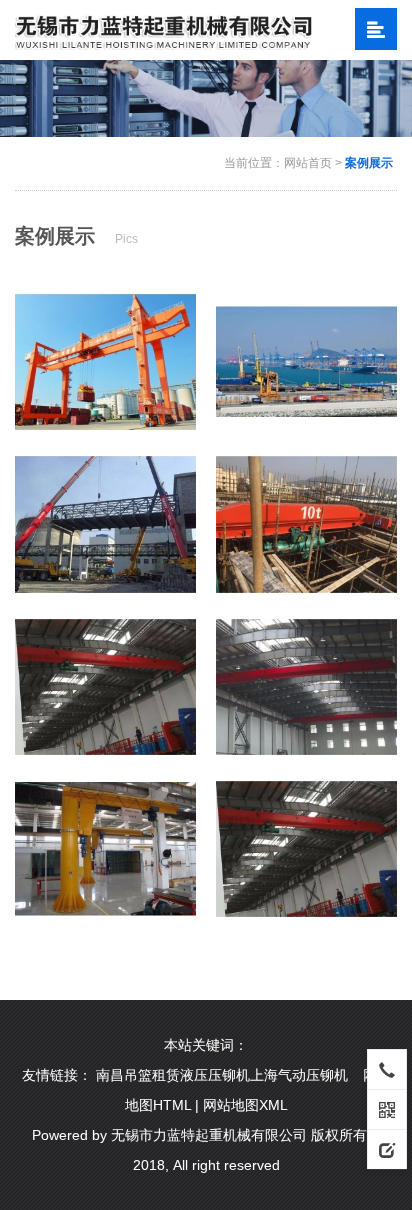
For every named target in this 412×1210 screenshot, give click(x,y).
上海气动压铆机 (299, 1075)
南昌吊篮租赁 (138, 1075)
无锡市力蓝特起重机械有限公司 (209, 1135)
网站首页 (308, 163)
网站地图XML (245, 1105)
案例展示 (369, 163)
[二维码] (387, 1109)
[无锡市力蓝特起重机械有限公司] (164, 29)
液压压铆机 (215, 1075)
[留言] (387, 1149)
